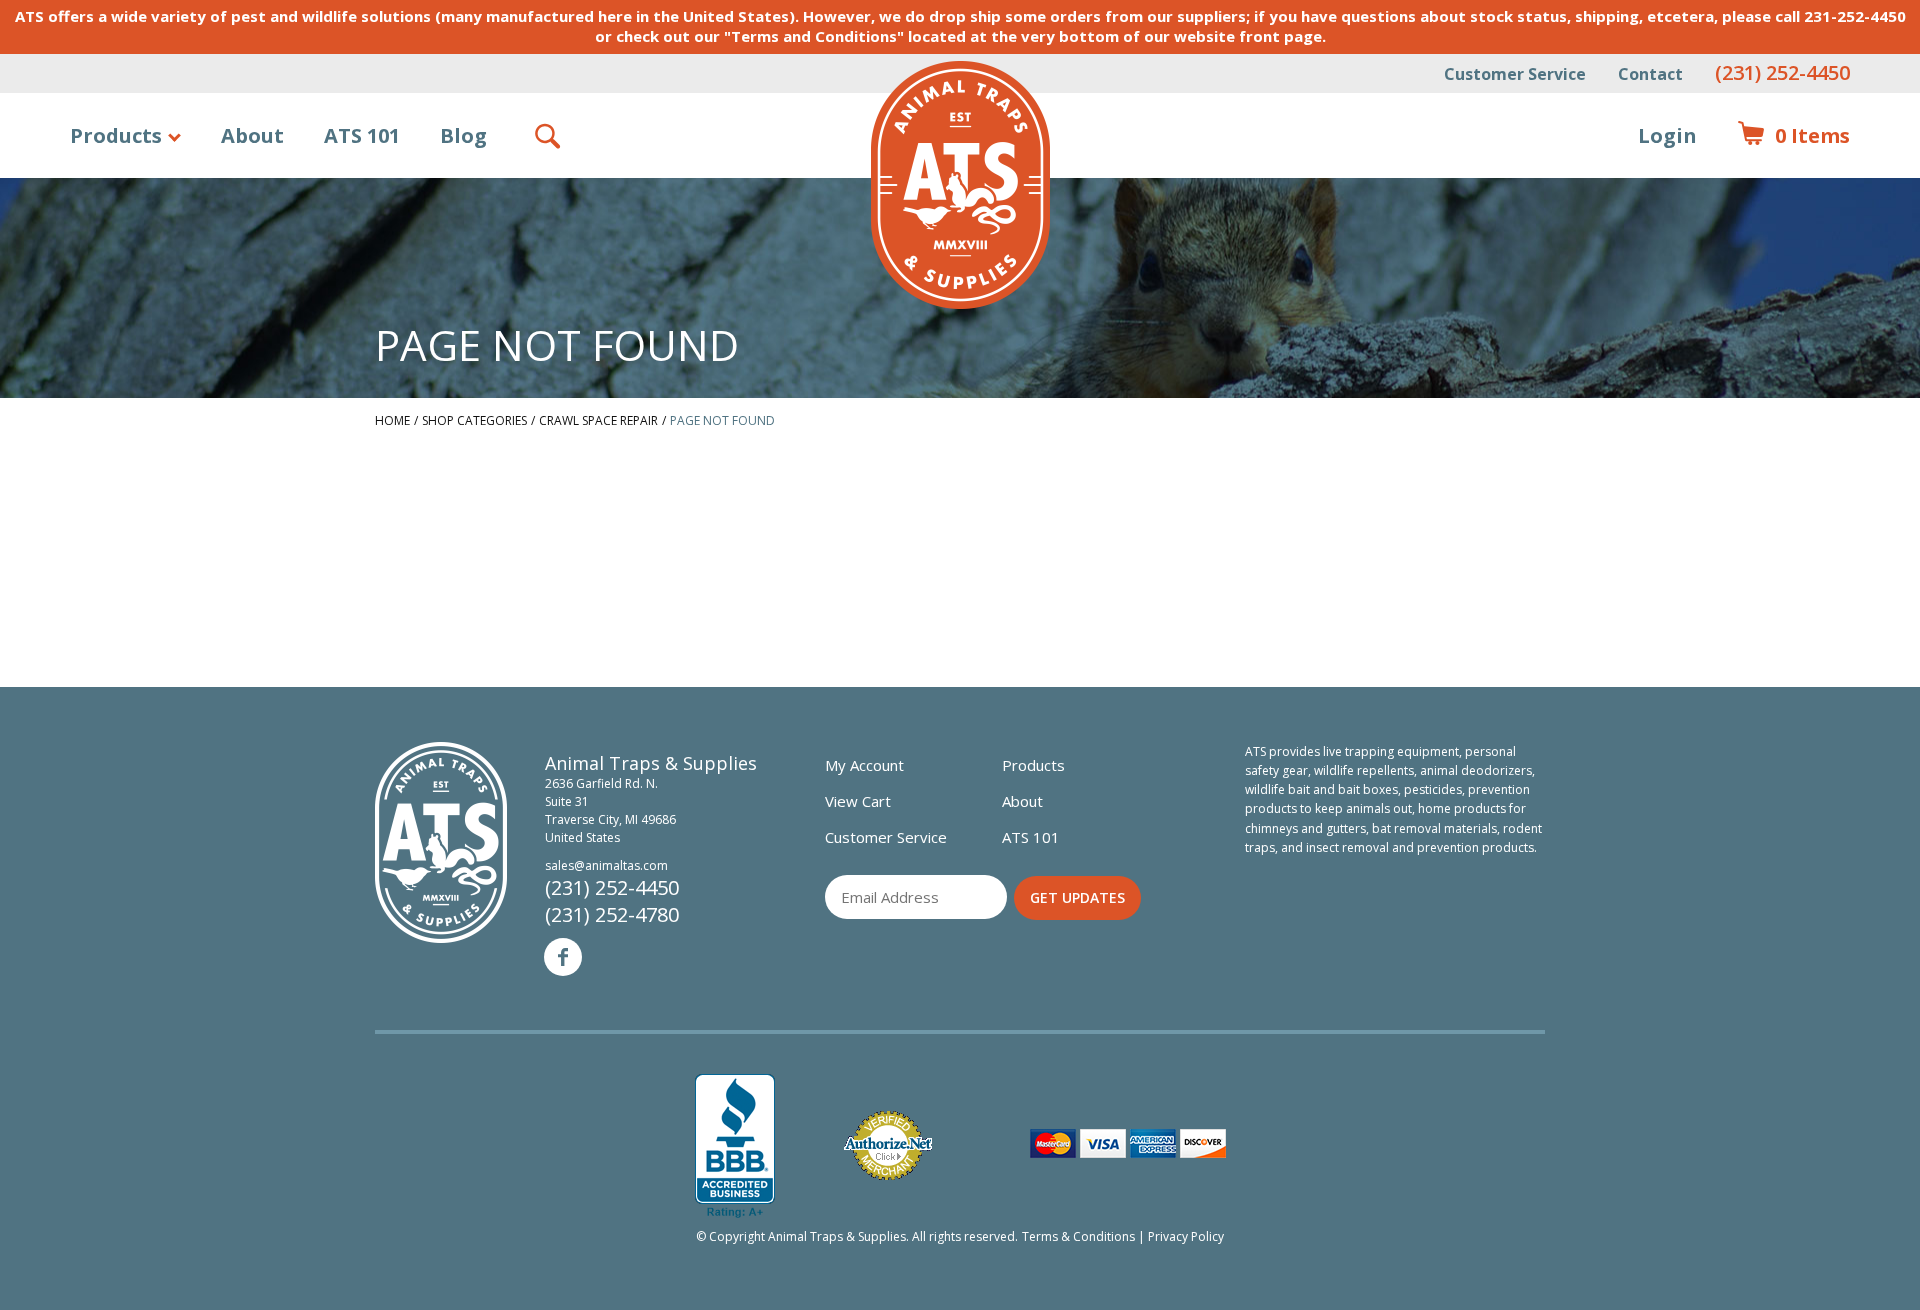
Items (1793, 135)
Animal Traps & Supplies (960, 185)
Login (1667, 135)
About (252, 135)
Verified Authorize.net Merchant (888, 1145)
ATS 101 (362, 135)
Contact (1650, 74)
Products (116, 135)
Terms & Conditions (1078, 1236)
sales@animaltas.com (606, 865)
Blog (463, 135)
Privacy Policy (1186, 1236)
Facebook (563, 957)
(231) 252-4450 (1782, 72)
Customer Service (1515, 74)
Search (549, 136)
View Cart (858, 801)
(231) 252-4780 (612, 914)
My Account (864, 765)
